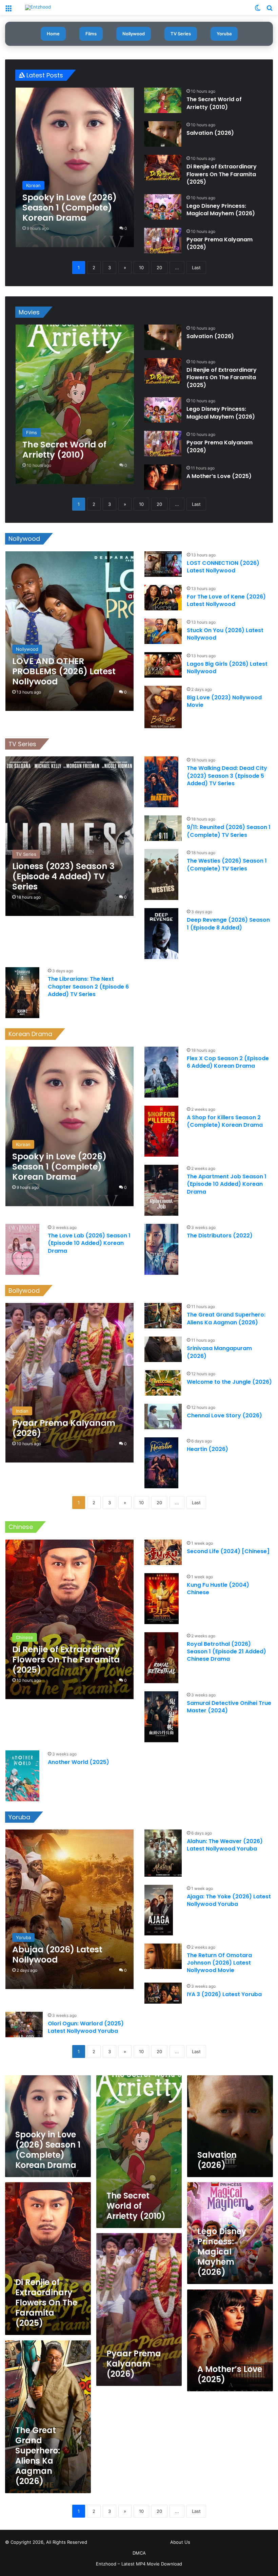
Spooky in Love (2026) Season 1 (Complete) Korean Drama (48, 2150)
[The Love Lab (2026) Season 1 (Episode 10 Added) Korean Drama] (22, 1249)
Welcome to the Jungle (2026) (229, 1382)
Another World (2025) (78, 1762)
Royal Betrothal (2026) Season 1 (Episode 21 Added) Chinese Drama (226, 1652)
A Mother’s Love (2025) (219, 476)
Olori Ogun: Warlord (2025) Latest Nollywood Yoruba (86, 2027)
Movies (29, 312)
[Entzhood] (38, 7)
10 (141, 268)
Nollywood (134, 34)
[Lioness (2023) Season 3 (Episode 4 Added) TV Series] (69, 836)
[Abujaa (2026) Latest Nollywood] (69, 1909)
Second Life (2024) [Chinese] (228, 1551)
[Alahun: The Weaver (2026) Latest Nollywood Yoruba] (163, 1853)
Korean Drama (30, 1034)
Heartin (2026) (207, 1449)
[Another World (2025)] (22, 1776)
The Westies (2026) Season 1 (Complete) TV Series (227, 864)
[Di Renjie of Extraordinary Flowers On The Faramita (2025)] (163, 168)
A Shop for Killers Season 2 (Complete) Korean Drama (225, 1121)
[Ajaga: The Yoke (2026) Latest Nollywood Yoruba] (159, 1910)
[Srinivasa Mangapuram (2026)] (163, 1349)
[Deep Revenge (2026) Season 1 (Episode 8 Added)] (161, 934)
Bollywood (24, 1291)
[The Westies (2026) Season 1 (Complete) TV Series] (161, 875)
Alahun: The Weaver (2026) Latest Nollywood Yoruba (225, 1845)
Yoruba (224, 34)
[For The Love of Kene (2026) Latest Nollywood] (163, 598)
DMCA (139, 2553)
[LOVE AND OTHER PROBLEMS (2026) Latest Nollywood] (69, 631)
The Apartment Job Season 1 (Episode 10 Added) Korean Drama (227, 1184)
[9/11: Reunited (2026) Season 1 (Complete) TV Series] (163, 828)
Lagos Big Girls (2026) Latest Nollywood (227, 668)
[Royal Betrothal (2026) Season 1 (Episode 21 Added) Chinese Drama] (161, 1658)
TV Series (181, 34)
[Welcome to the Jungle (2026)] (163, 1383)
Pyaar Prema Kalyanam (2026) (220, 243)
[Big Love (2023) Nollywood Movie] (163, 707)
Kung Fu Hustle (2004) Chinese (218, 1589)
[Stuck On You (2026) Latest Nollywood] (163, 631)
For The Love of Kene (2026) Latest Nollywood (226, 600)
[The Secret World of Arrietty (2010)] (163, 100)
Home (53, 34)
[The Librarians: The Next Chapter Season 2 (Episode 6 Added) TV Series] (22, 993)
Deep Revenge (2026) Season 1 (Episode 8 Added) (228, 924)
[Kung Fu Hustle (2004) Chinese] (162, 1599)
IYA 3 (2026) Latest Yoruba (224, 1994)
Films (91, 34)
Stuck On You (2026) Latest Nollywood (225, 634)
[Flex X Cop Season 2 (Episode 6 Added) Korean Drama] (161, 1072)
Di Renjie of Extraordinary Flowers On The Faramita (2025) (222, 174)
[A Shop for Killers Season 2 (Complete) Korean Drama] (161, 1131)
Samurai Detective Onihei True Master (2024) (229, 1707)
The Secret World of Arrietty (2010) (214, 103)
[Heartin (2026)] (161, 1463)
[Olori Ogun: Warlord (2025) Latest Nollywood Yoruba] (24, 2025)
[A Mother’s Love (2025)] (163, 477)
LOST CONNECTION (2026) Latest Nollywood (223, 567)
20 (159, 268)
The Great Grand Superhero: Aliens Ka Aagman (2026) (226, 1318)
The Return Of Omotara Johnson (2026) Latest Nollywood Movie (219, 1963)
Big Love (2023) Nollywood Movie (224, 701)
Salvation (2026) (210, 133)
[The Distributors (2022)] (161, 1249)
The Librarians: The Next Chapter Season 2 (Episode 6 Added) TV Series (88, 987)
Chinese (21, 1527)
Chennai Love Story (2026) (224, 1415)
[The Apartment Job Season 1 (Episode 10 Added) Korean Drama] (161, 1190)
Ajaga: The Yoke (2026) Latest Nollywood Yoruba (229, 1900)
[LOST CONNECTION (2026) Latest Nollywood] (163, 564)
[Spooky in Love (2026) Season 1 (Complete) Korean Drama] (75, 167)
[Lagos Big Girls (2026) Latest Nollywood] (163, 665)
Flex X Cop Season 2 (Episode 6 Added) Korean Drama (228, 1062)
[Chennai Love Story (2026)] (163, 1416)
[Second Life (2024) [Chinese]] (163, 1552)
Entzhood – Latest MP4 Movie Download (139, 2564)
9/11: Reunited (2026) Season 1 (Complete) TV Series (229, 831)
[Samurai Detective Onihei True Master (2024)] (161, 1717)
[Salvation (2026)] (163, 134)
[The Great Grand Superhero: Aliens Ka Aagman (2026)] (163, 1316)
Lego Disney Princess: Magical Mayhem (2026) (221, 210)
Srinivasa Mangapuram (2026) (219, 1352)
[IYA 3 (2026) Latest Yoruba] (163, 1993)
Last (196, 268)
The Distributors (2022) (220, 1236)
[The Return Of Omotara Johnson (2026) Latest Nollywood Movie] (163, 1956)
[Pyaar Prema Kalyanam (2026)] (163, 241)
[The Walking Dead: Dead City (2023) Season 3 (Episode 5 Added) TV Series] (161, 782)
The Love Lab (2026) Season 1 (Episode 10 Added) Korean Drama (89, 1243)
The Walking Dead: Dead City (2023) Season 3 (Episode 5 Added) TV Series (227, 776)
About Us (180, 2542)
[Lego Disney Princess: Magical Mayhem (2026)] (163, 207)
